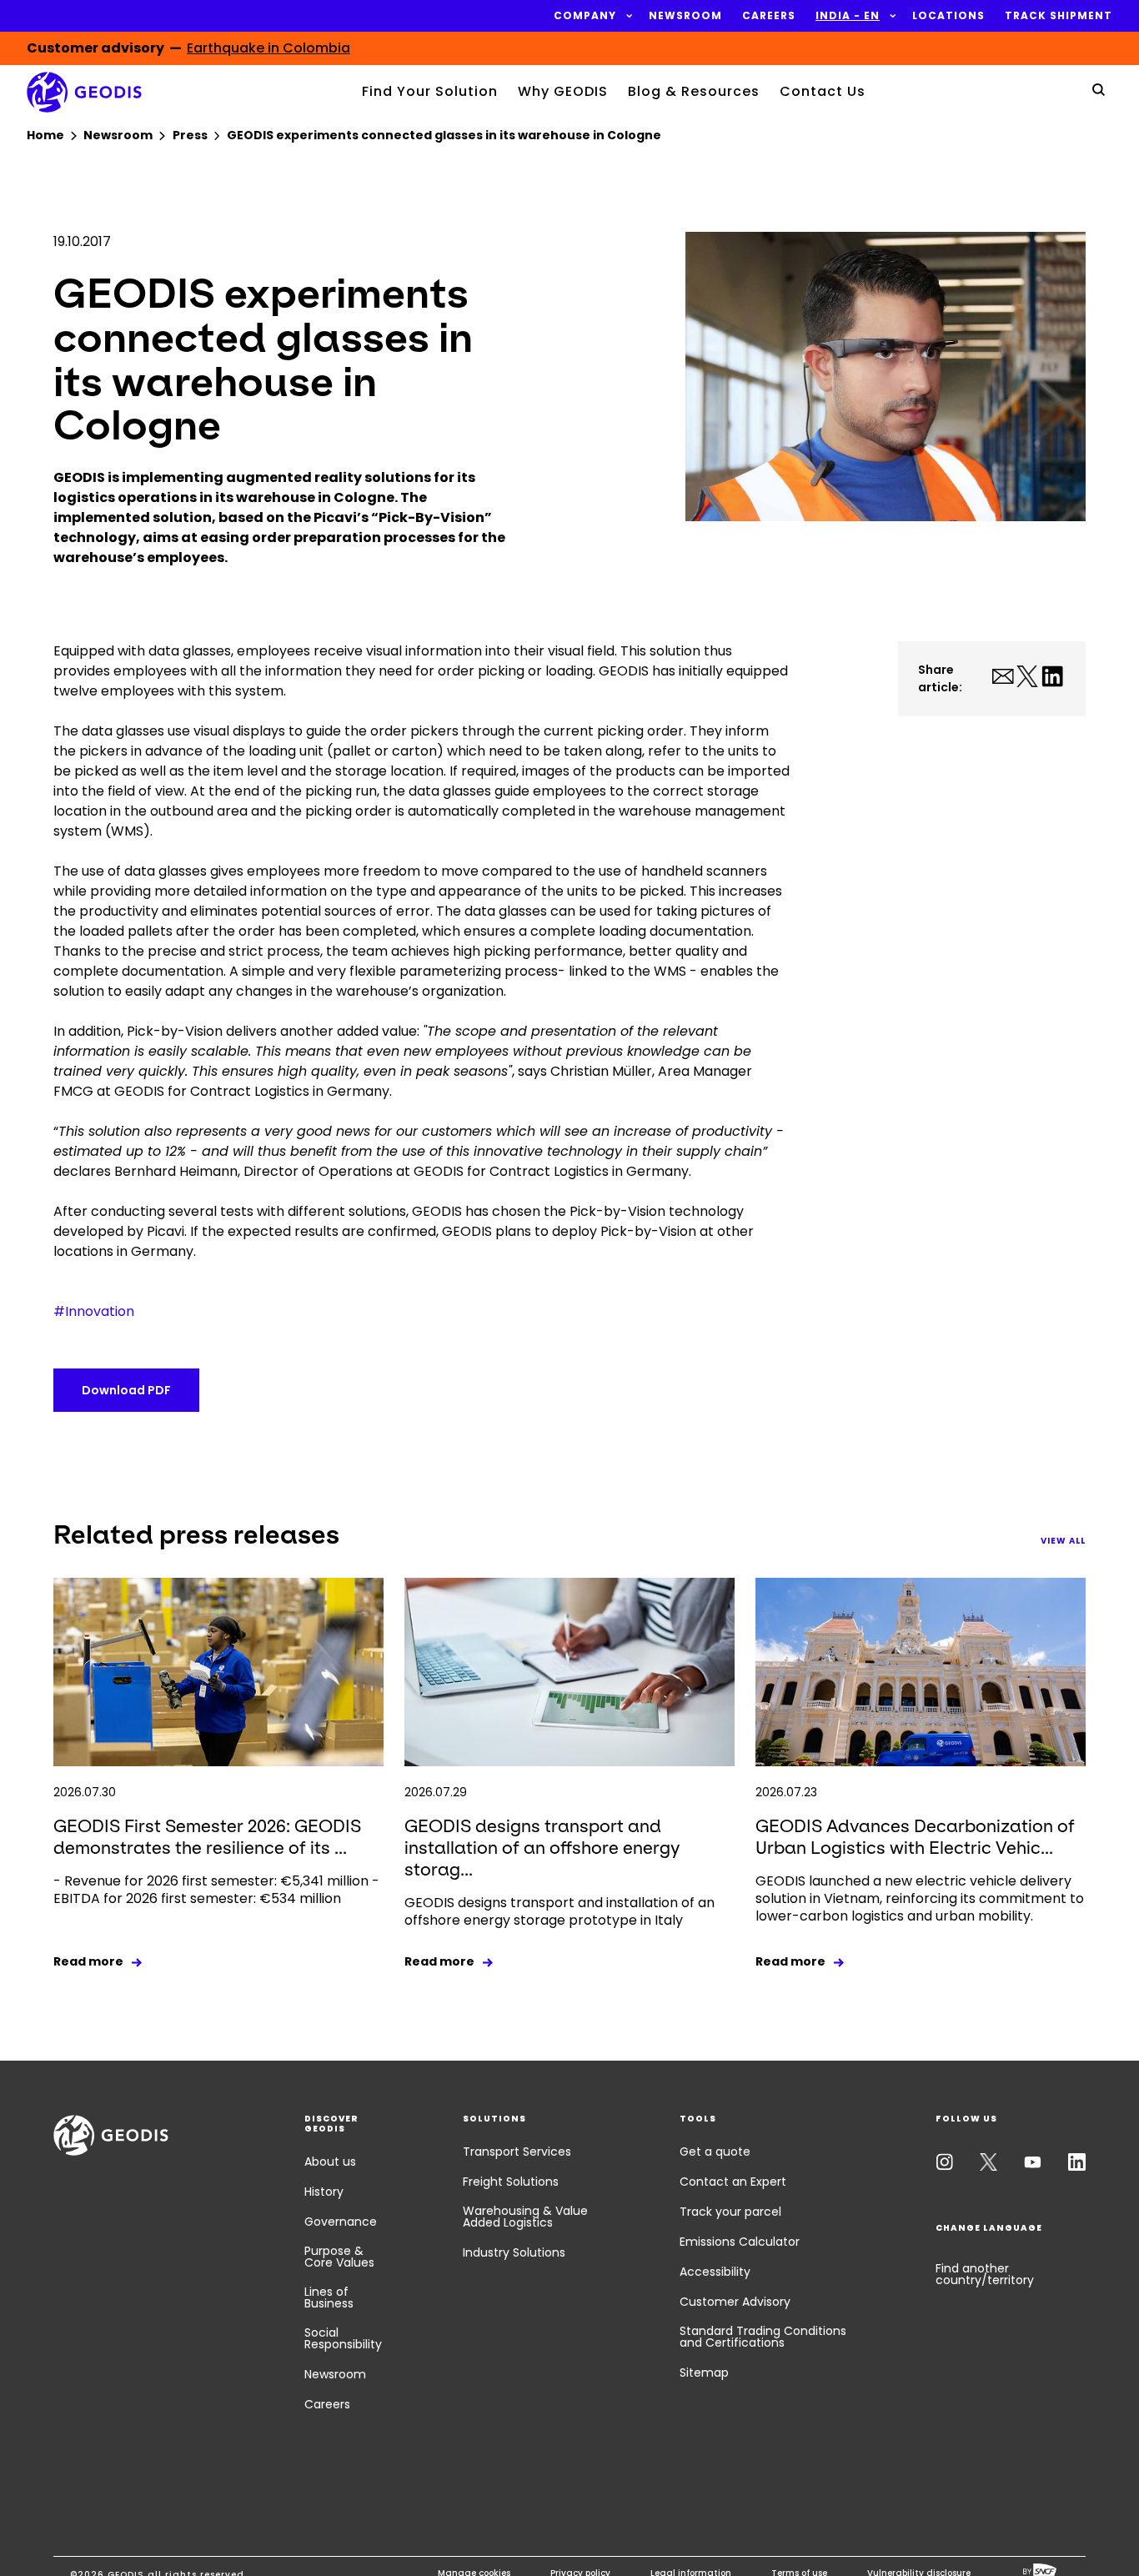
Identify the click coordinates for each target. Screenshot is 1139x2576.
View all (1063, 1541)
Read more (88, 1961)
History (324, 2192)
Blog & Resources (694, 91)
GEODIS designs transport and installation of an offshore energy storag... (542, 1848)
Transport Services (517, 2152)
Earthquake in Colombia (268, 48)
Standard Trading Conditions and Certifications (763, 2337)
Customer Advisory (735, 2302)
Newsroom (335, 2374)
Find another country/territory (985, 2274)
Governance (341, 2222)
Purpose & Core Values (339, 2257)
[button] (585, 16)
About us (330, 2162)
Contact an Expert (733, 2182)
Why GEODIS (563, 91)
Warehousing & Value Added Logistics (525, 2217)
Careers (327, 2404)
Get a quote (715, 2152)
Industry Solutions (514, 2252)
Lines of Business (329, 2297)
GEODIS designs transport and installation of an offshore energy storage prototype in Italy (559, 1911)
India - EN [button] (848, 16)
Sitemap (704, 2373)
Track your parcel (730, 2212)
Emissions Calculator (740, 2242)
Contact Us (823, 91)
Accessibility (715, 2272)
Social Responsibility (343, 2338)
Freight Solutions (511, 2182)
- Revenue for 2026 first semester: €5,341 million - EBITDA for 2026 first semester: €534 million (216, 1890)
